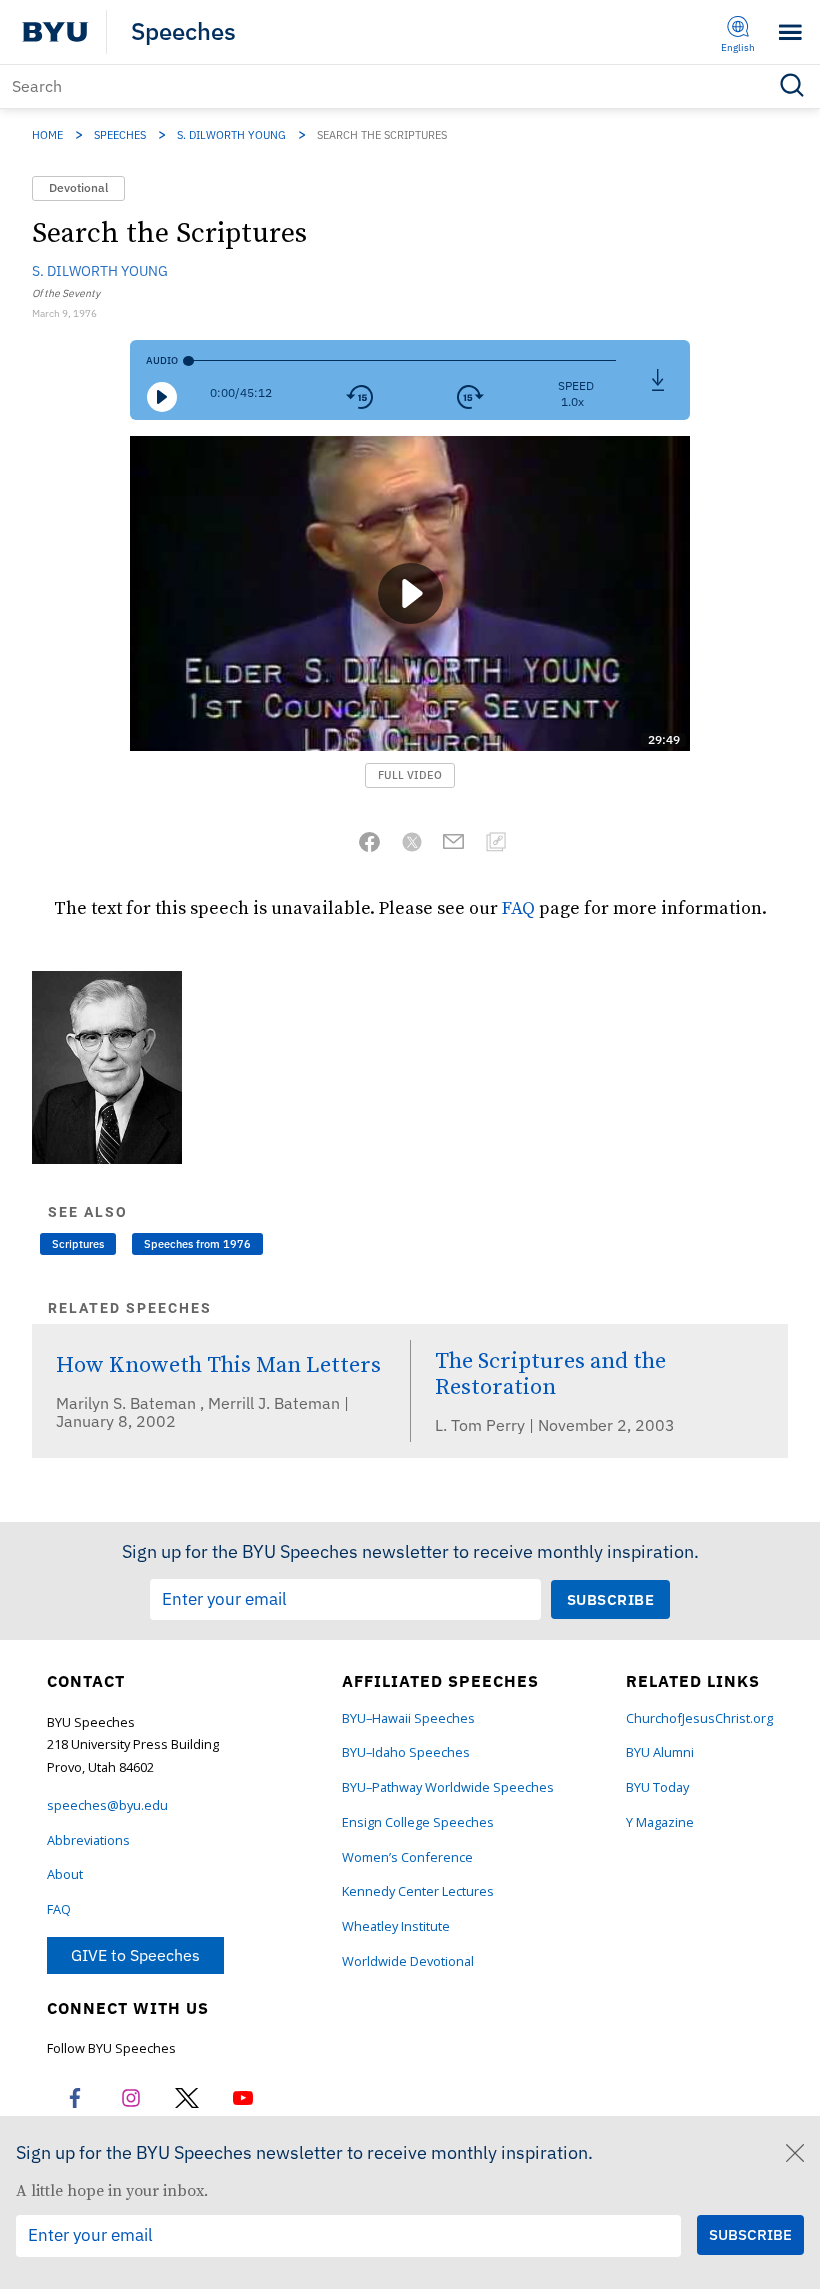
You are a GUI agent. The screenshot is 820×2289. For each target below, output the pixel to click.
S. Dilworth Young (231, 135)
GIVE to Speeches (135, 1955)
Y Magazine (660, 1822)
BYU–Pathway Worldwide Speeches (448, 1787)
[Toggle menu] (790, 32)
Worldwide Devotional (408, 1961)
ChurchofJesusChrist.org (699, 1718)
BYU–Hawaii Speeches (408, 1718)
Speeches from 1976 (197, 1244)
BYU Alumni (660, 1752)
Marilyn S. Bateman (128, 1403)
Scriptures (78, 1244)
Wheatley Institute (396, 1926)
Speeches (183, 32)
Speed (576, 385)
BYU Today (657, 1787)
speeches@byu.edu (107, 1805)
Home (47, 135)
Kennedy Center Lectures (418, 1891)
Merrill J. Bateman (276, 1403)
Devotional (78, 187)
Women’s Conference (407, 1857)
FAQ (518, 907)
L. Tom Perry (482, 1425)
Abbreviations (88, 1840)
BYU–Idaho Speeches (406, 1752)
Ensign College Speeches (418, 1822)
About (65, 1874)
